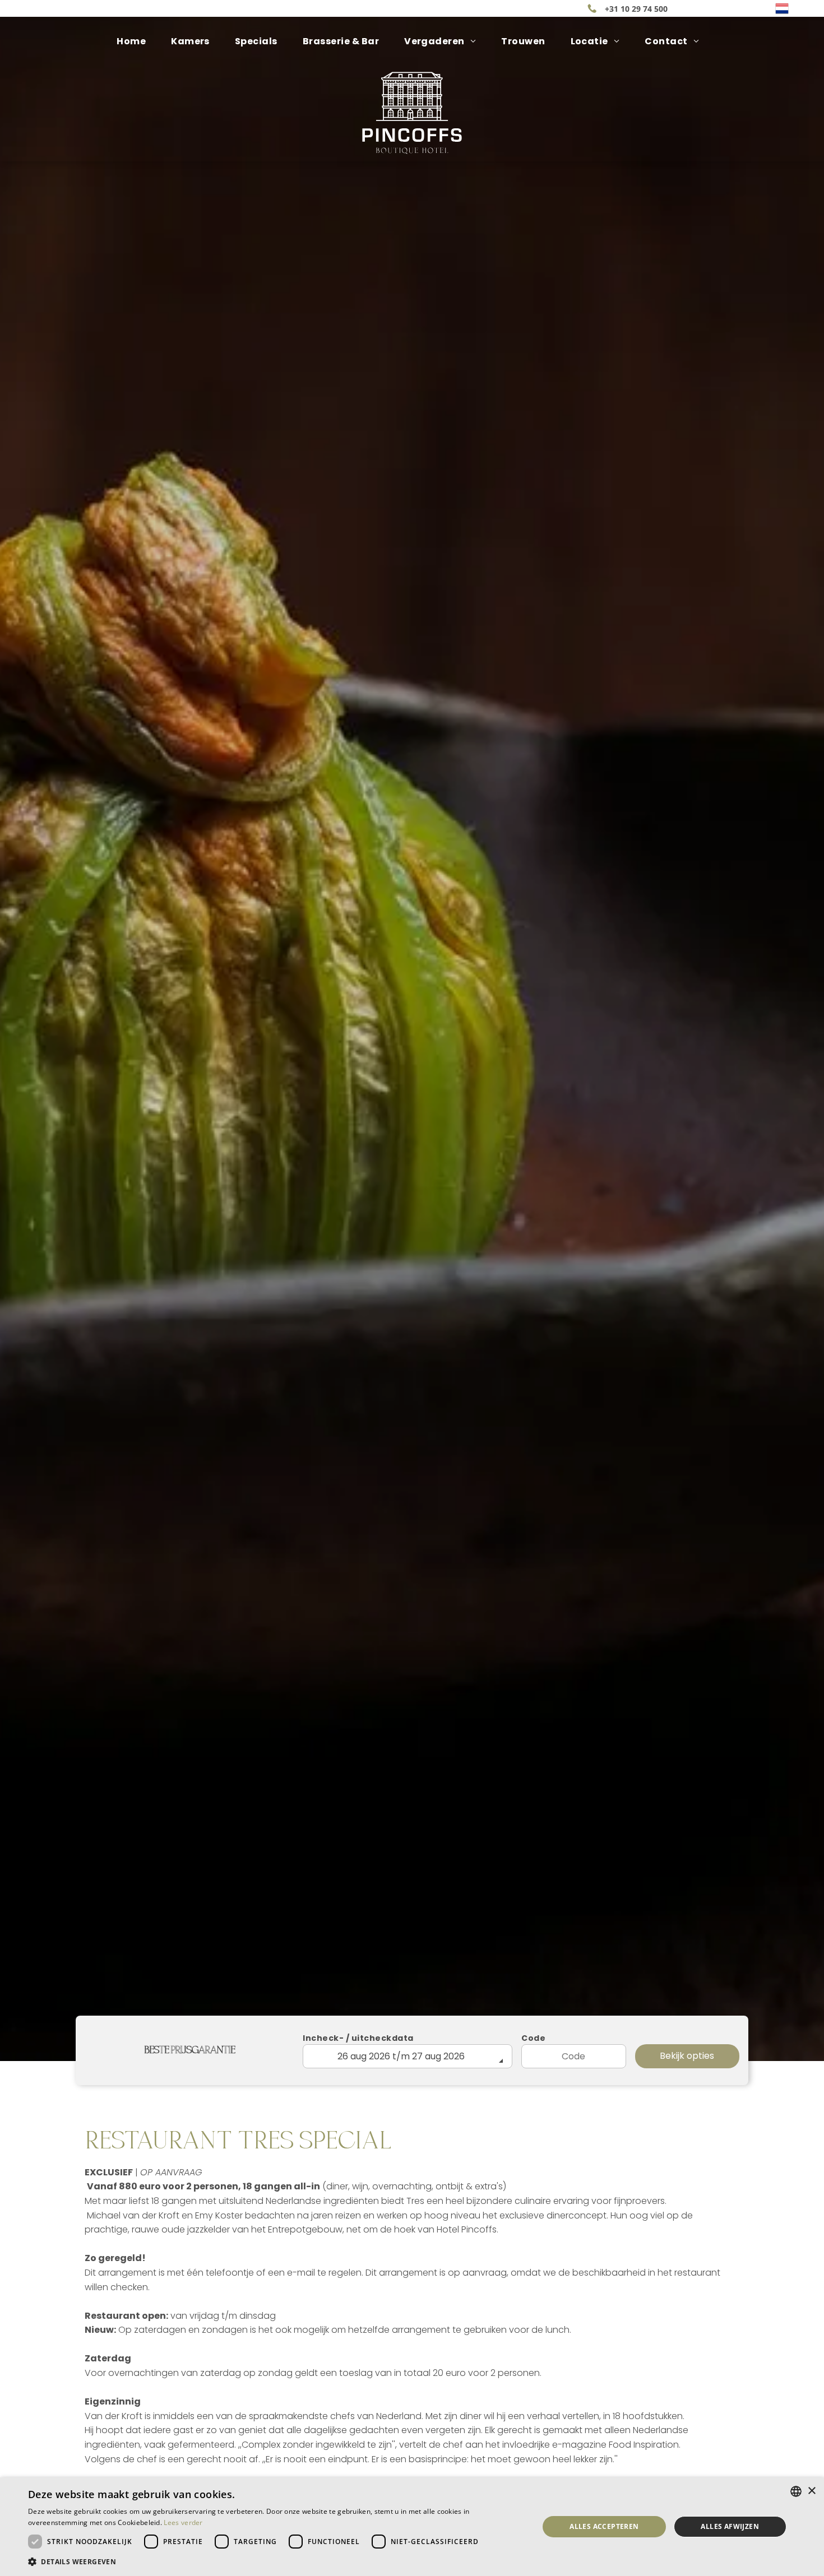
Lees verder (183, 2522)
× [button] (811, 2491)
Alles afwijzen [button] (730, 2526)
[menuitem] (135, 41)
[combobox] (796, 2491)
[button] (276, 2561)
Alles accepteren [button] (604, 2526)
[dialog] (412, 2527)
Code (533, 2038)
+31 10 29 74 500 (636, 9)
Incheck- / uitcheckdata (358, 2038)
